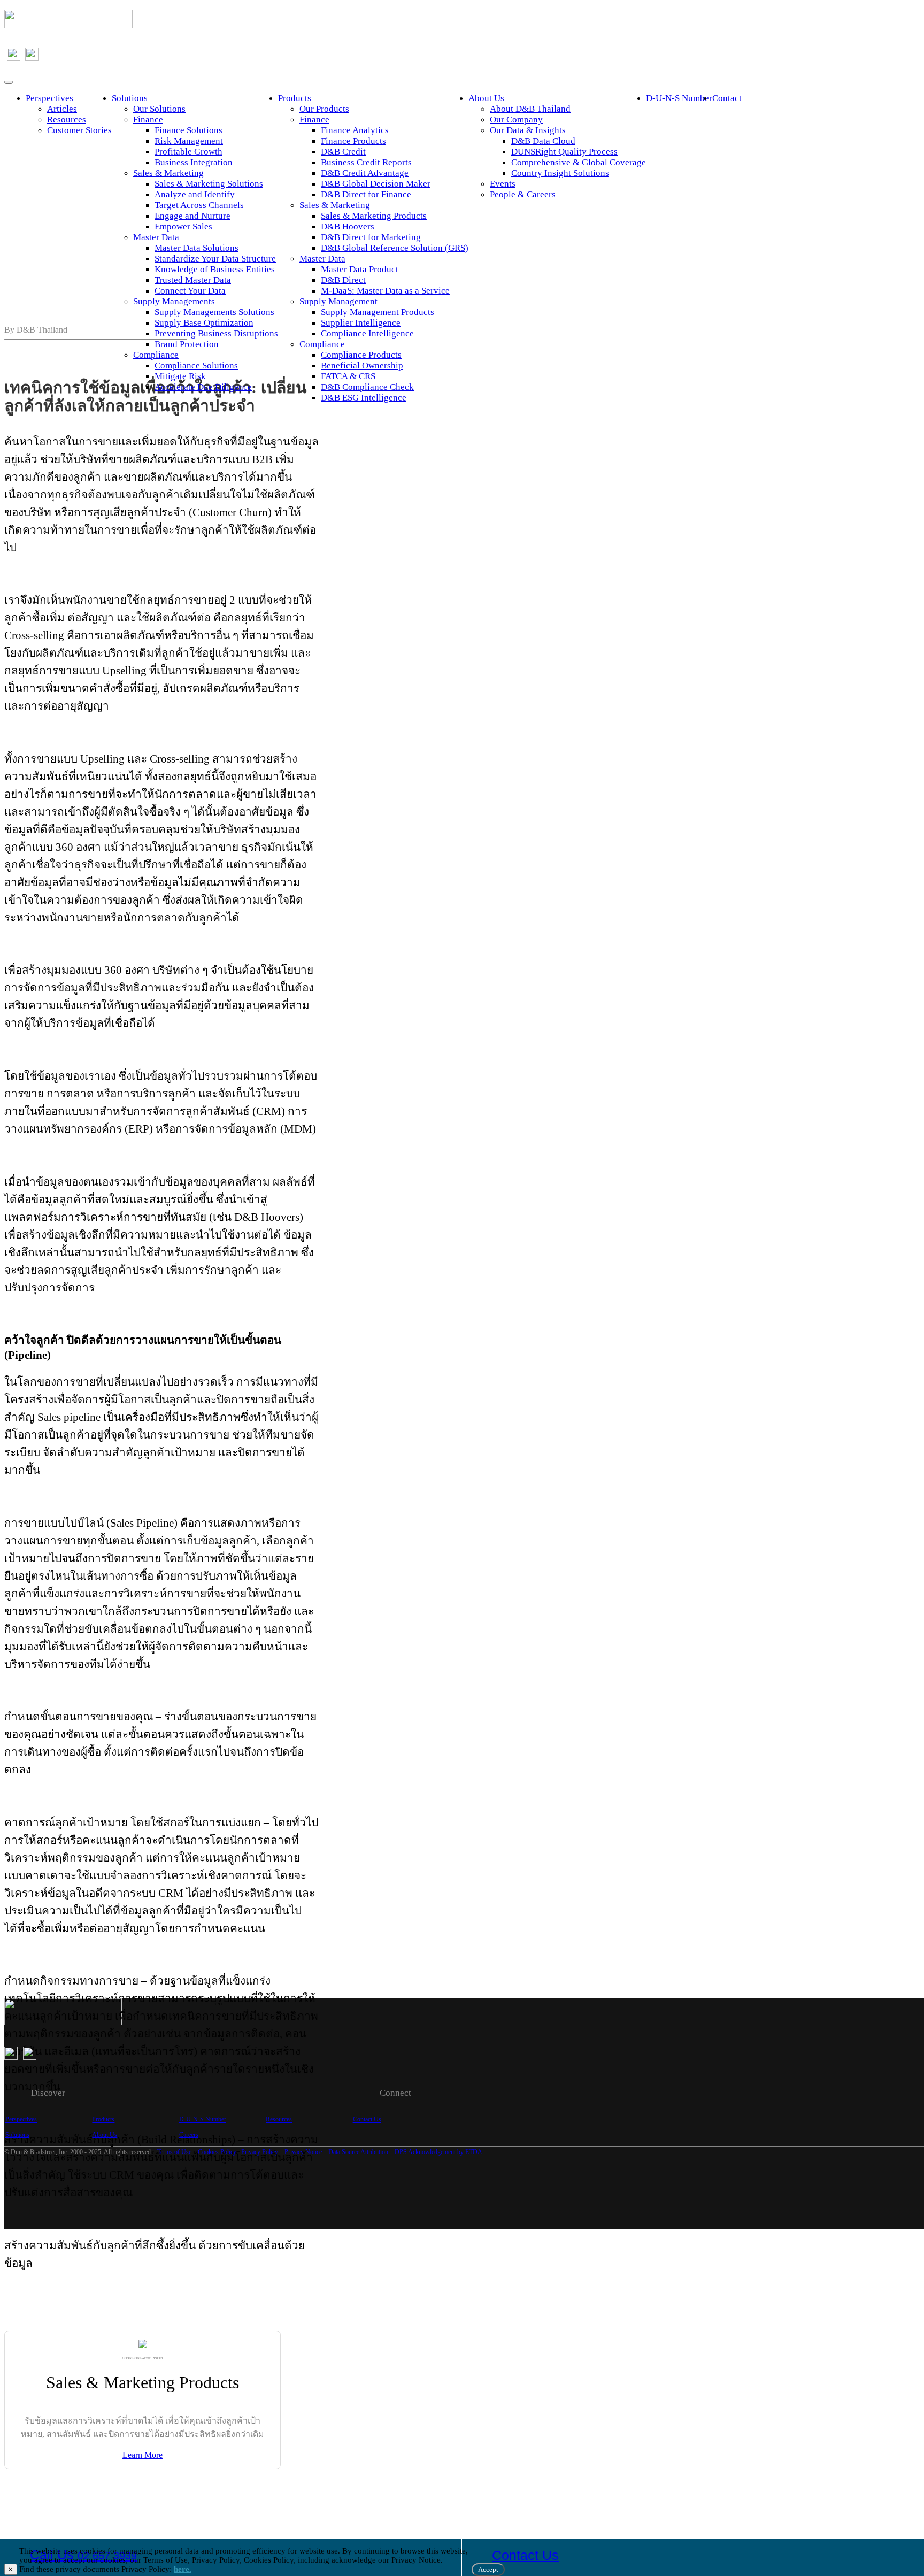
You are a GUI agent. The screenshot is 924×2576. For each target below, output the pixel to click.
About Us (486, 98)
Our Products (324, 109)
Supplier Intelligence (361, 323)
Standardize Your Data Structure (215, 259)
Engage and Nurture (192, 216)
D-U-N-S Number (679, 98)
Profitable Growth (188, 152)
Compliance (156, 355)
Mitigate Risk (180, 376)
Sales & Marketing (168, 173)
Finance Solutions (188, 130)
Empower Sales (183, 226)
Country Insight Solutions (560, 173)
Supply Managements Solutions (214, 312)
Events (503, 184)
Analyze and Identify (195, 194)
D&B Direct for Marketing (371, 237)
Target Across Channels (199, 205)
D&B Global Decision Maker (376, 184)
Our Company (516, 120)
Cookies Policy (217, 2152)
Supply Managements (174, 301)
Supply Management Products (378, 312)
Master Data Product (360, 269)
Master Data (156, 237)
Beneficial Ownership (362, 366)
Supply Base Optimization (204, 323)
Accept (488, 2569)
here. (183, 2569)
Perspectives (49, 98)
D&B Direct (343, 280)
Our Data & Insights (528, 130)
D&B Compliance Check (367, 387)
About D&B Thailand (530, 109)
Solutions (130, 98)
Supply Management (338, 301)
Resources (67, 120)
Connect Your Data (190, 291)
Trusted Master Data (193, 280)
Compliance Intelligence (367, 333)
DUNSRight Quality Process (564, 152)
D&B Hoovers (348, 226)
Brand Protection (187, 344)
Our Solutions (159, 109)
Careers (189, 2135)
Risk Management (189, 141)
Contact (727, 98)
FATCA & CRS (348, 376)
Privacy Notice (303, 2152)
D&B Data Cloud (543, 141)
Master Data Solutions (197, 248)
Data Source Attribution (358, 2152)
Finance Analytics (355, 130)
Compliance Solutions (196, 366)
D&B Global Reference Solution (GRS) (395, 248)
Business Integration (194, 162)
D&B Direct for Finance (366, 194)
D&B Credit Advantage (365, 173)
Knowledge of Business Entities (215, 269)
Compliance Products (361, 355)
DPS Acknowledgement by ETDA (438, 2152)
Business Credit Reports (366, 162)
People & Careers (523, 194)
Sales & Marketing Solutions (209, 184)
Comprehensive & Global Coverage (579, 162)
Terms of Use (174, 2152)
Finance (148, 120)
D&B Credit (343, 152)
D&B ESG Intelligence (364, 398)
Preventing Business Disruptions (216, 333)
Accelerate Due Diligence (203, 387)
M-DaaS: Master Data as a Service (385, 291)
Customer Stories (79, 130)
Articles (62, 109)
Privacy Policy (260, 2152)
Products (295, 98)
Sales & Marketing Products (374, 216)
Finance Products (353, 141)
